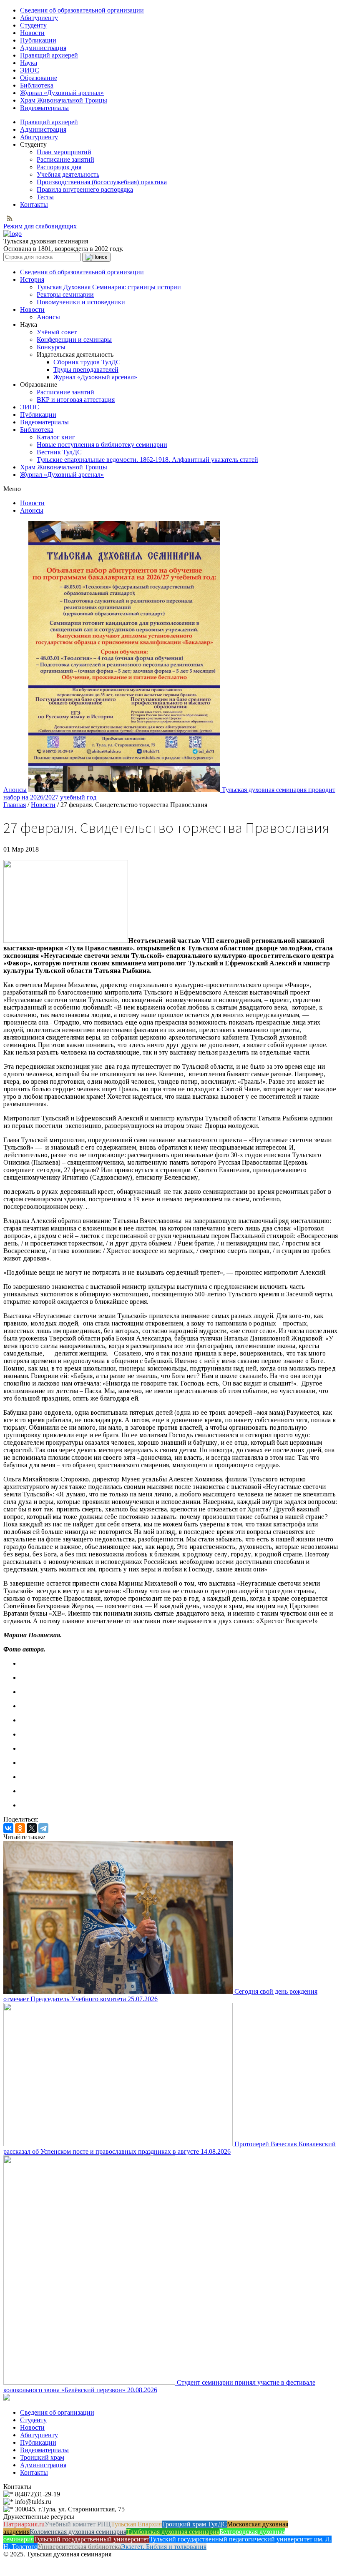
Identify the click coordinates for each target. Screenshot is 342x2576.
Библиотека (37, 85)
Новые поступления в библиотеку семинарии (102, 445)
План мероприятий (64, 152)
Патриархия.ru (24, 2524)
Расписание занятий (65, 159)
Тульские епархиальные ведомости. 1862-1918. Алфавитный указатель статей (147, 460)
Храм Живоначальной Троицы (64, 100)
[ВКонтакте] (8, 1828)
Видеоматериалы (44, 108)
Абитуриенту (39, 18)
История (32, 279)
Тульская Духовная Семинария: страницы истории (109, 287)
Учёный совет (57, 332)
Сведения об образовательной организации (82, 10)
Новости (32, 33)
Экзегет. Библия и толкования (164, 2547)
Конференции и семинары (74, 340)
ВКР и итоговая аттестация (76, 400)
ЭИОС (30, 70)
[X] (32, 1828)
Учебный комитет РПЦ (78, 2524)
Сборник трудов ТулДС (87, 362)
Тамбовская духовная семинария (173, 2532)
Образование (39, 78)
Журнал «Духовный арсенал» (62, 93)
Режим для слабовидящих (40, 226)
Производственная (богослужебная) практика (102, 182)
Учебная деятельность (68, 174)
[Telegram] (43, 1828)
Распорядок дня (59, 167)
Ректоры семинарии (65, 294)
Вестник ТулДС (59, 452)
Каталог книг (56, 437)
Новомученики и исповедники (81, 302)
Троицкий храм (42, 2457)
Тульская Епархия (136, 2524)
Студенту (33, 25)
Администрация (43, 48)
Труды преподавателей (86, 370)
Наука (29, 63)
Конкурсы (51, 347)
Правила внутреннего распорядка (85, 189)
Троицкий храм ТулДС (194, 2524)
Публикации (38, 40)
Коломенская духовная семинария (78, 2532)
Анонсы (48, 317)
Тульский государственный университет (92, 2539)
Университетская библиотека (79, 2547)
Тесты (45, 197)
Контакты (34, 204)
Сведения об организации (57, 2412)
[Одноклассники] (20, 1828)
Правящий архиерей (49, 55)
